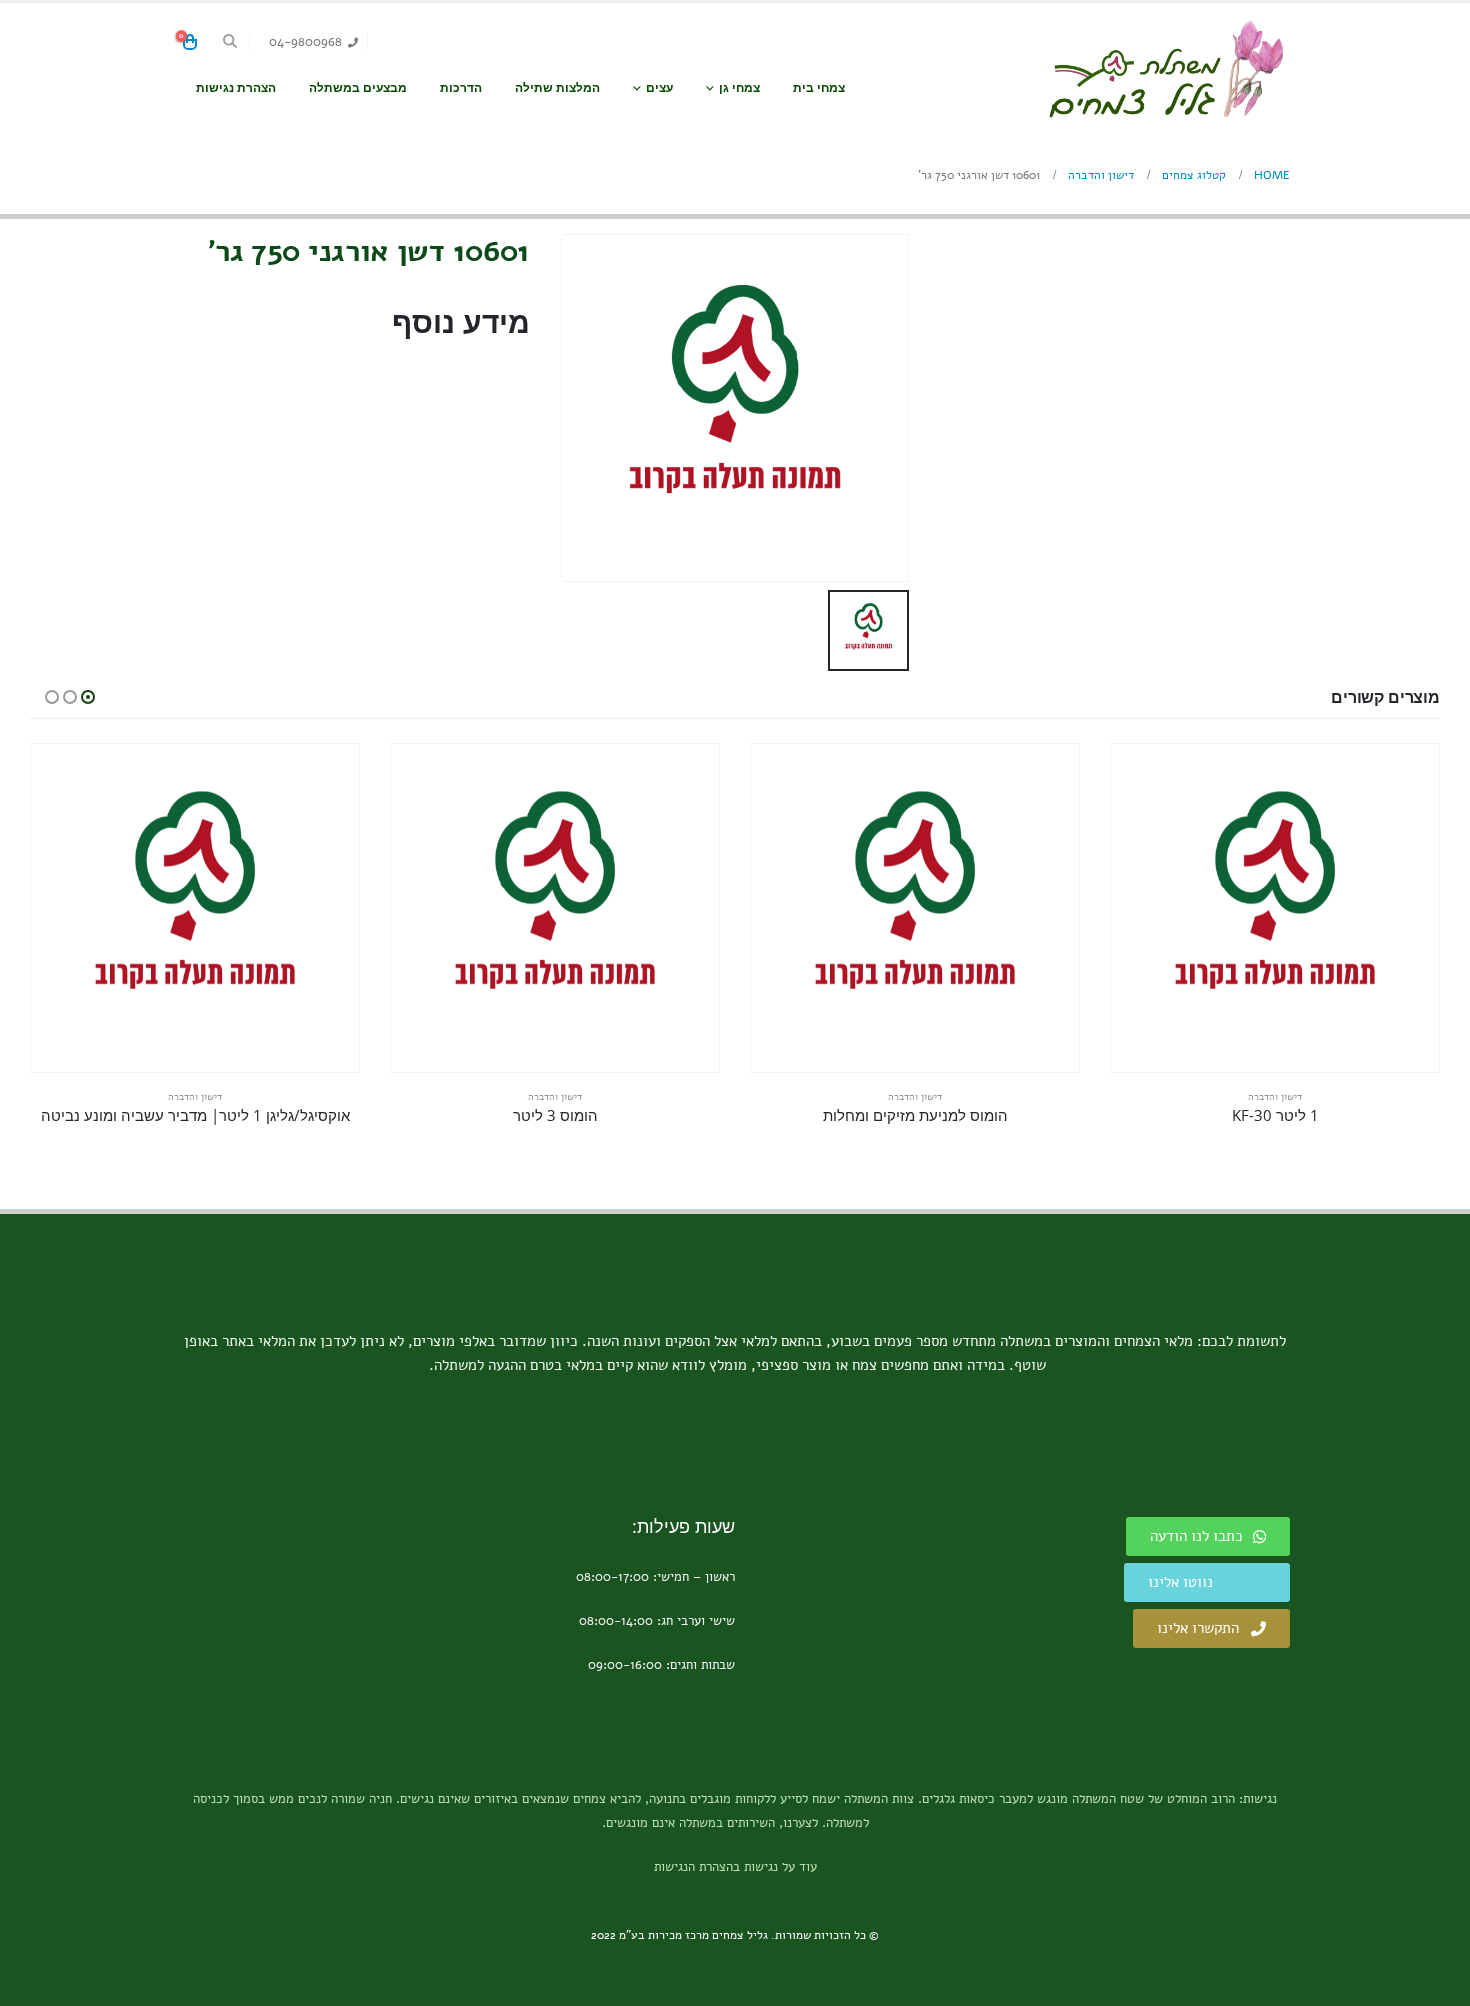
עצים (659, 87)
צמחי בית (819, 87)
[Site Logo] (1165, 69)
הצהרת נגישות (236, 87)
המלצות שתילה (557, 87)
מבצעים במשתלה (358, 87)
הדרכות (461, 87)
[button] (230, 42)
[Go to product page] (1275, 908)
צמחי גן (739, 87)
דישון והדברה (1275, 1097)
